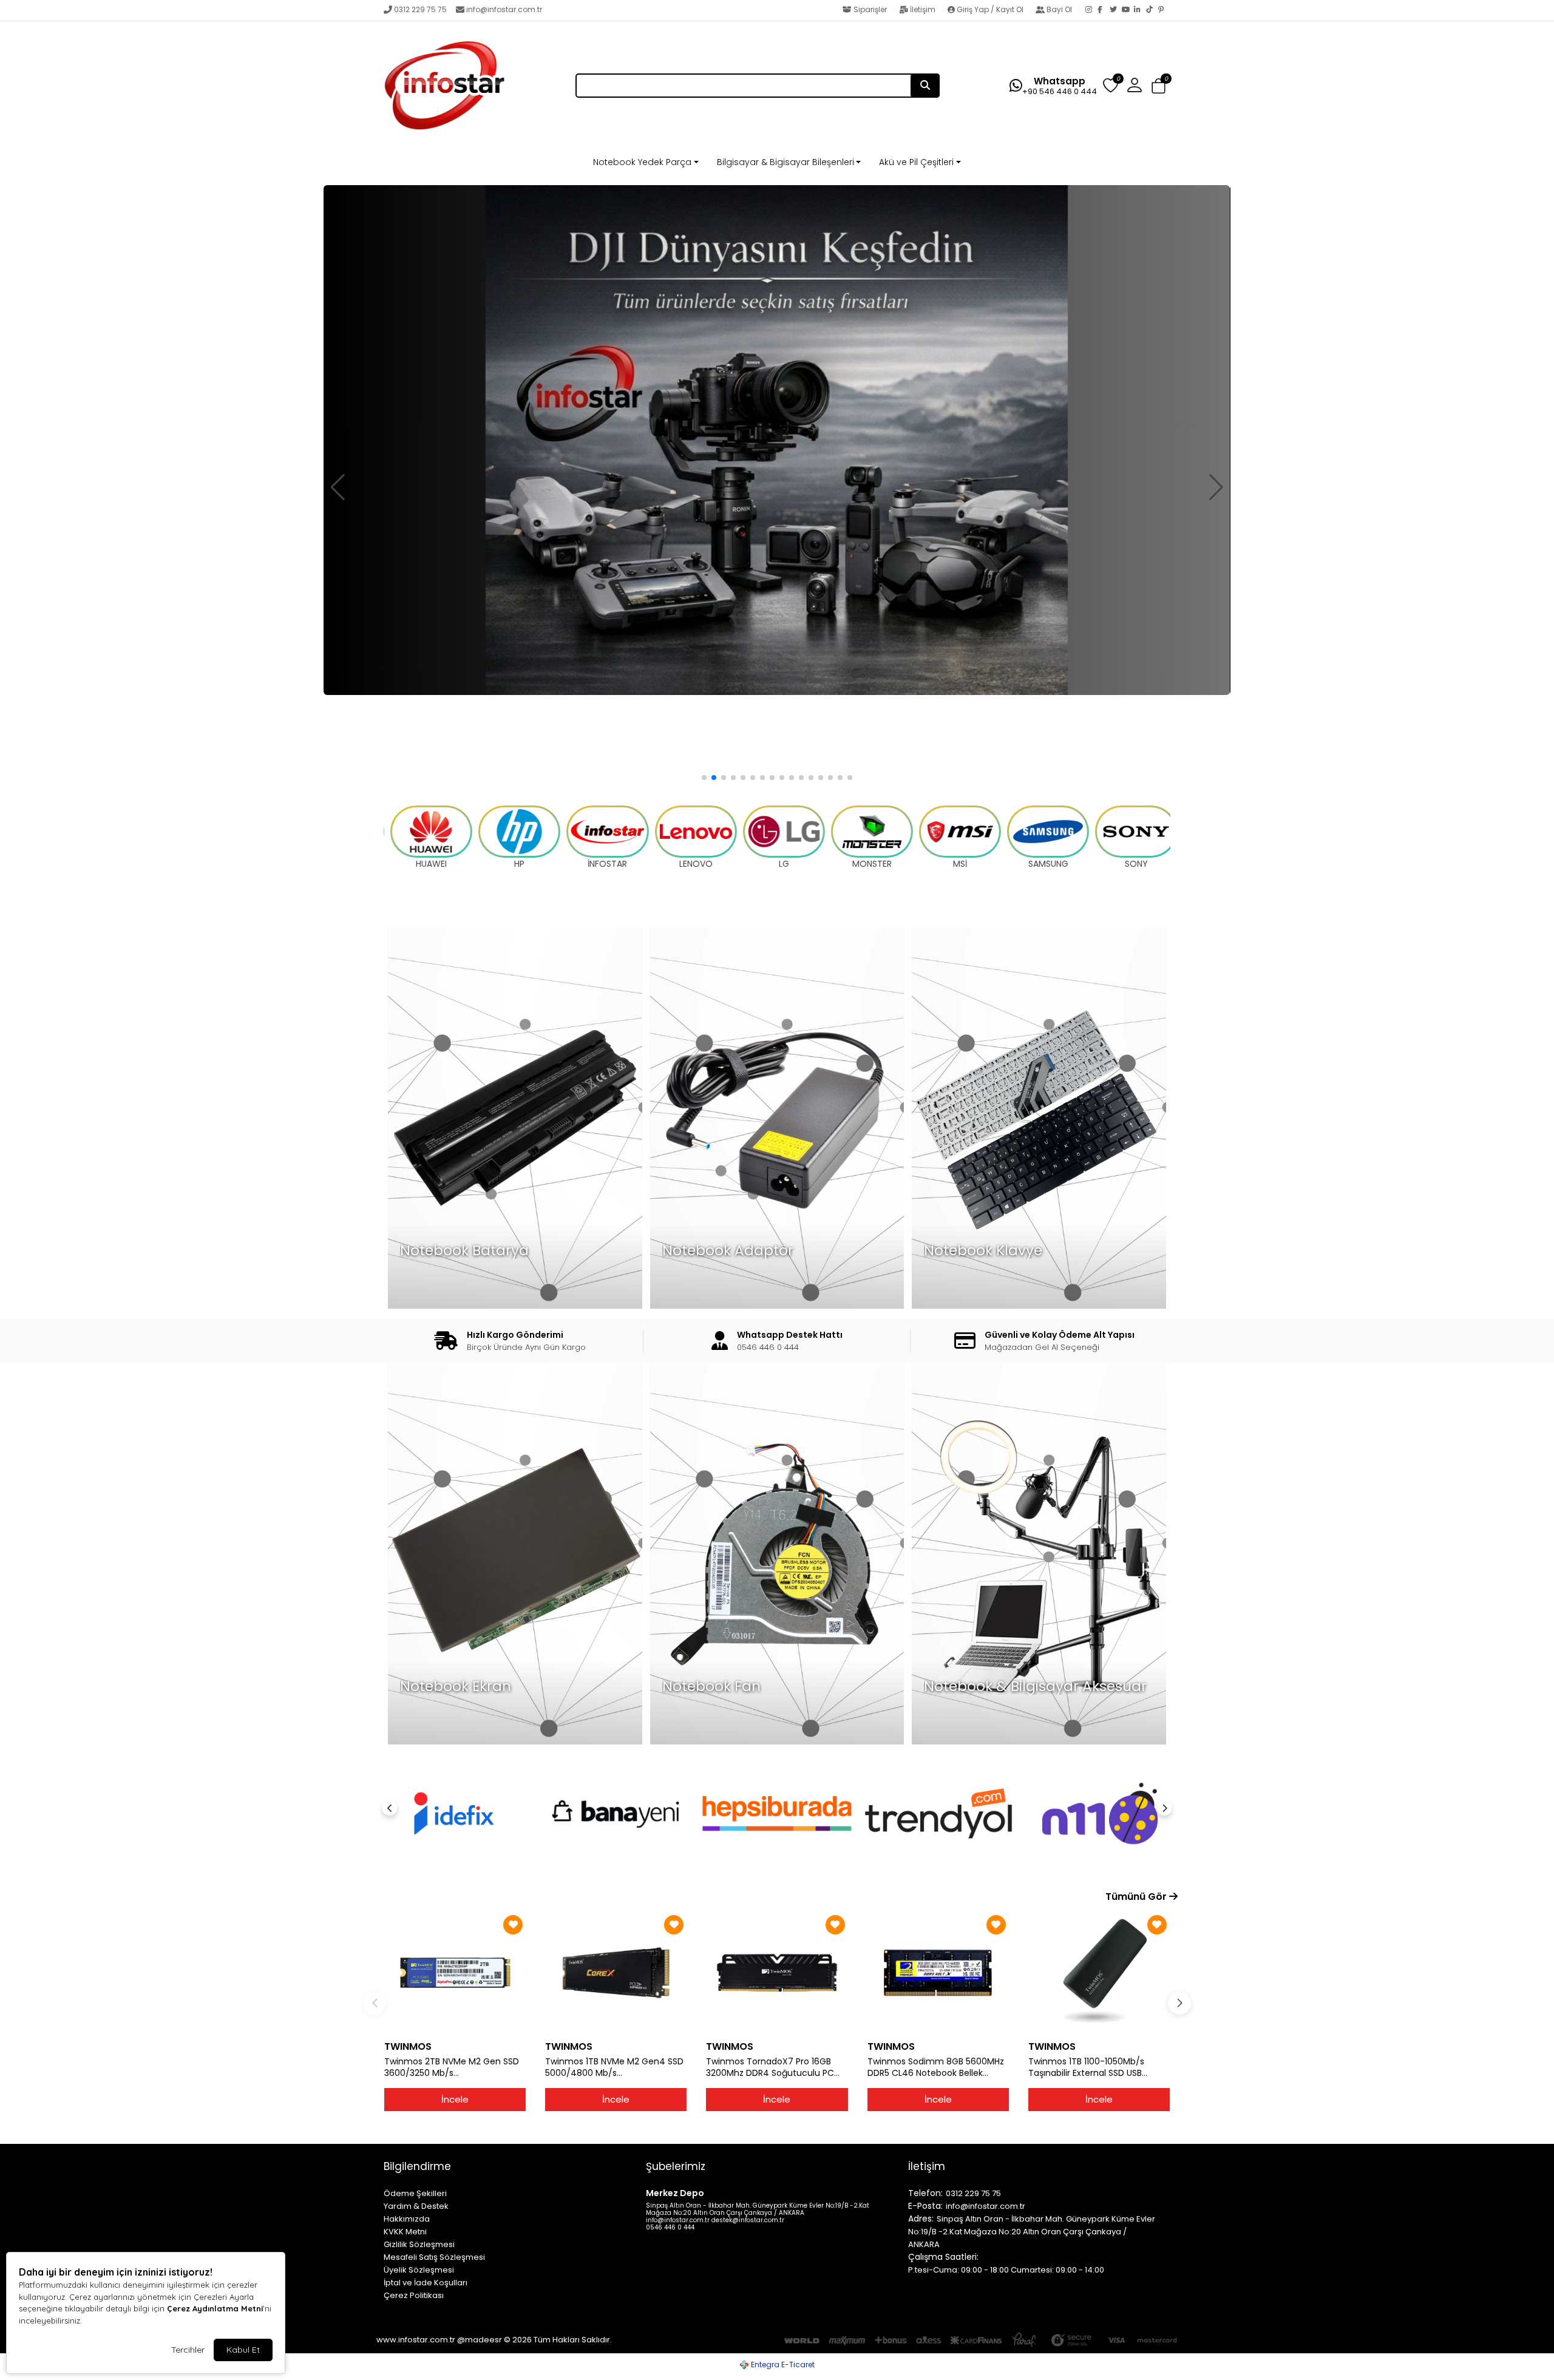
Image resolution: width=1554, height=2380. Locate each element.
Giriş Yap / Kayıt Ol (990, 9)
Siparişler (870, 9)
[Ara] (925, 86)
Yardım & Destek (416, 2206)
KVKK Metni (405, 2232)
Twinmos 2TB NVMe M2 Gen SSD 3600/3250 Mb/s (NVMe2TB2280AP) (452, 2067)
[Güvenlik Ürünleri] (777, 440)
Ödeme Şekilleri (415, 2193)
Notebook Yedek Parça (642, 162)
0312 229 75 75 (420, 9)
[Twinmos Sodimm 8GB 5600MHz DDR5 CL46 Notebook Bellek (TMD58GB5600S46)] (938, 1973)
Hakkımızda (407, 2219)
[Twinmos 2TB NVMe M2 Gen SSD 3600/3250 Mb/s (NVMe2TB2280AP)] (455, 1973)
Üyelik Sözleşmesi (419, 2270)
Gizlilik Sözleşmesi (419, 2244)
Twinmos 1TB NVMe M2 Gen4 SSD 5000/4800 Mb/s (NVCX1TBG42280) (614, 2067)
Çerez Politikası (414, 2295)
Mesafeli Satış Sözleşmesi (434, 2257)
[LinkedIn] (1140, 10)
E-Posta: (925, 2206)
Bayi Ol (1059, 9)
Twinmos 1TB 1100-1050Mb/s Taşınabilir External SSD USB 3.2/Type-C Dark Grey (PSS (1086, 2067)
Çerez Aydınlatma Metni (215, 2308)
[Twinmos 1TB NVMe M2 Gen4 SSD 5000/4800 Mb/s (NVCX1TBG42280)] (616, 1973)
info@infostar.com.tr (504, 9)
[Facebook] (1104, 10)
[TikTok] (1152, 10)
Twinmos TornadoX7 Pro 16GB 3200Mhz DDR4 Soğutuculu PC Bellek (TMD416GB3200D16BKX (770, 2067)
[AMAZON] (1100, 1813)
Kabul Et (243, 2350)
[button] (1159, 86)
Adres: (921, 2219)
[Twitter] (1116, 10)
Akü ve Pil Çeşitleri (916, 162)
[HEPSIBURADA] (616, 1813)
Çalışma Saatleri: (943, 2257)
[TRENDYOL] (777, 1813)
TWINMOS (408, 2046)
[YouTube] (1128, 10)
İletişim (923, 9)
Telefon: (925, 2193)
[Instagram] (1091, 10)
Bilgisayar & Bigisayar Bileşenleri (785, 162)
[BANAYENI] (454, 1813)
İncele (455, 2099)
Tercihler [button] (188, 2350)
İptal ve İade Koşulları (426, 2283)
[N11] (938, 1813)
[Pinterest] (1164, 10)
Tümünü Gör (1137, 1897)
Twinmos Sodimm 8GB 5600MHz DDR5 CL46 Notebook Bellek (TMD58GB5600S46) (936, 2067)
